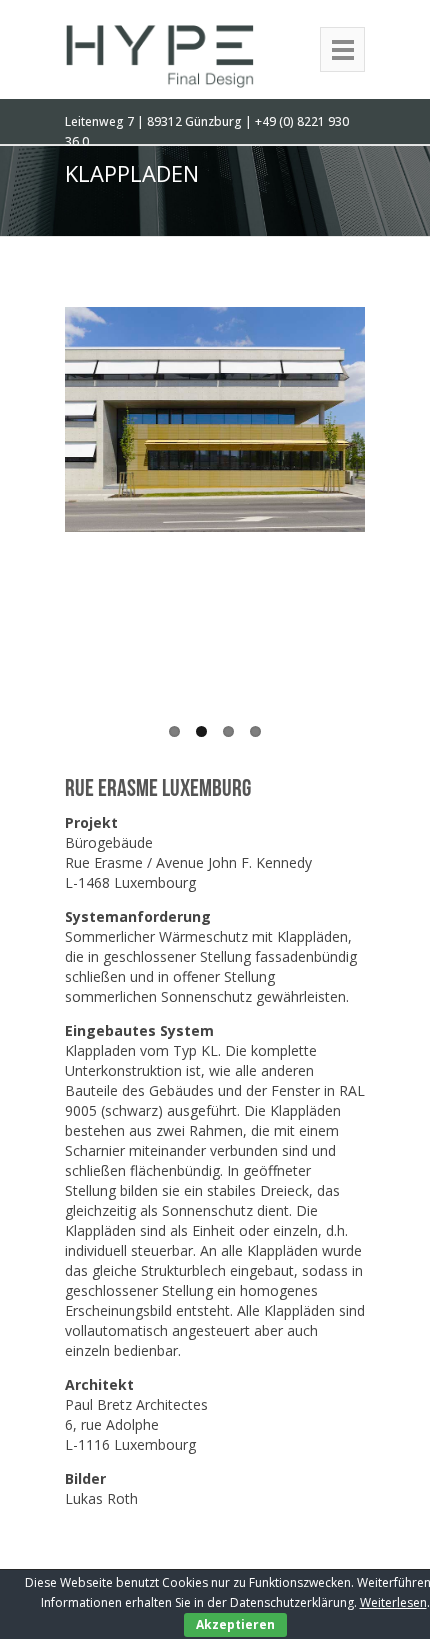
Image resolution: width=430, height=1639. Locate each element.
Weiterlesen (393, 1602)
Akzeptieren (235, 1624)
